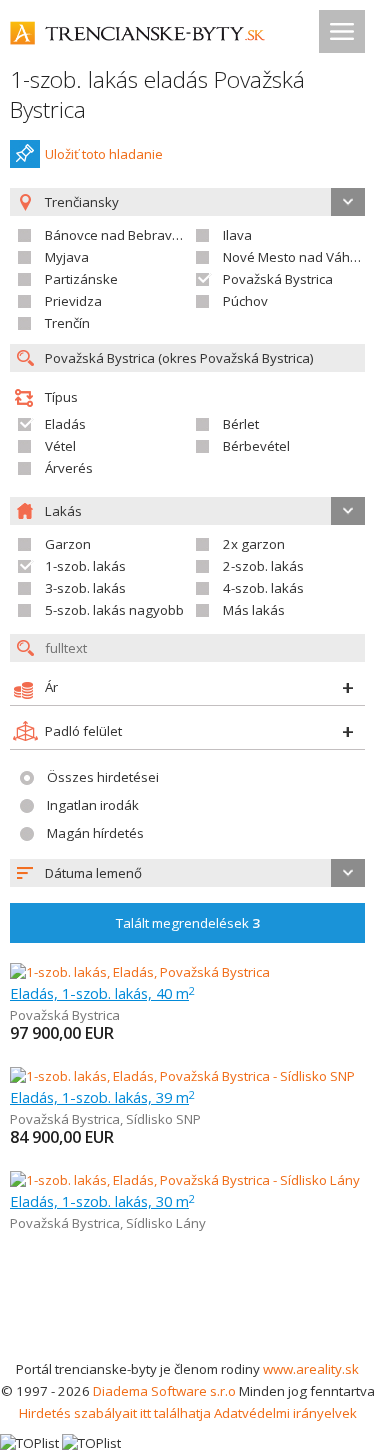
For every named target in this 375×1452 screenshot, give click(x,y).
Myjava (67, 257)
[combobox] (187, 873)
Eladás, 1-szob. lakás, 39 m (102, 1097)
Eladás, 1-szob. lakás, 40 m (102, 993)
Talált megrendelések (188, 923)
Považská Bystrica (278, 279)
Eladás (65, 424)
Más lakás (254, 610)
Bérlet (241, 424)
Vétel (60, 446)
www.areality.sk (311, 1369)
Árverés (69, 468)
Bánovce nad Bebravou (116, 235)
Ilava (237, 235)
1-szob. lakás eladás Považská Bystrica (157, 94)
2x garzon (254, 544)
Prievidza (73, 301)
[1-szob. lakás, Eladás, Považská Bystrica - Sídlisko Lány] (185, 1180)
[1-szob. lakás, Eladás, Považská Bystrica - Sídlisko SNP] (182, 1076)
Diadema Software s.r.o (164, 1391)
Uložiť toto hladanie (104, 154)
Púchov (245, 301)
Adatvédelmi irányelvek (285, 1413)
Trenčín (67, 323)
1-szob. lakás (85, 566)
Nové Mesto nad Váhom (296, 257)
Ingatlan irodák (93, 805)
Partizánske (81, 279)
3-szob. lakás (85, 588)
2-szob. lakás (263, 566)
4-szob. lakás (263, 588)
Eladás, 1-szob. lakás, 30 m (102, 1201)
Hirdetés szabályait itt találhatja (115, 1413)
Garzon (68, 544)
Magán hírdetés (95, 833)
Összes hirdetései (103, 777)
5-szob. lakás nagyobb (114, 610)
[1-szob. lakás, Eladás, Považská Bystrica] (140, 972)
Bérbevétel (256, 446)
